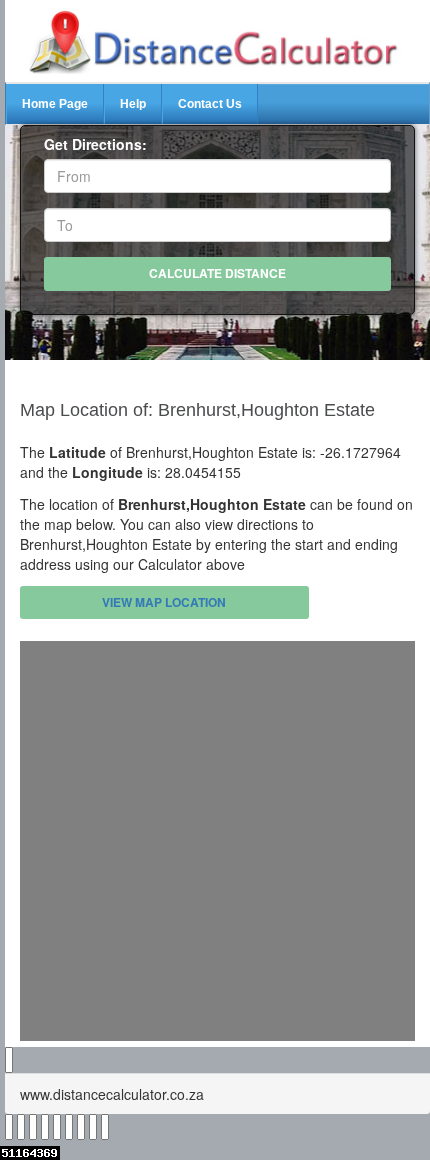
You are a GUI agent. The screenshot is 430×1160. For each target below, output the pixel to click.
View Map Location (164, 602)
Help (133, 104)
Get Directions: (95, 144)
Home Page (55, 104)
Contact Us (210, 104)
